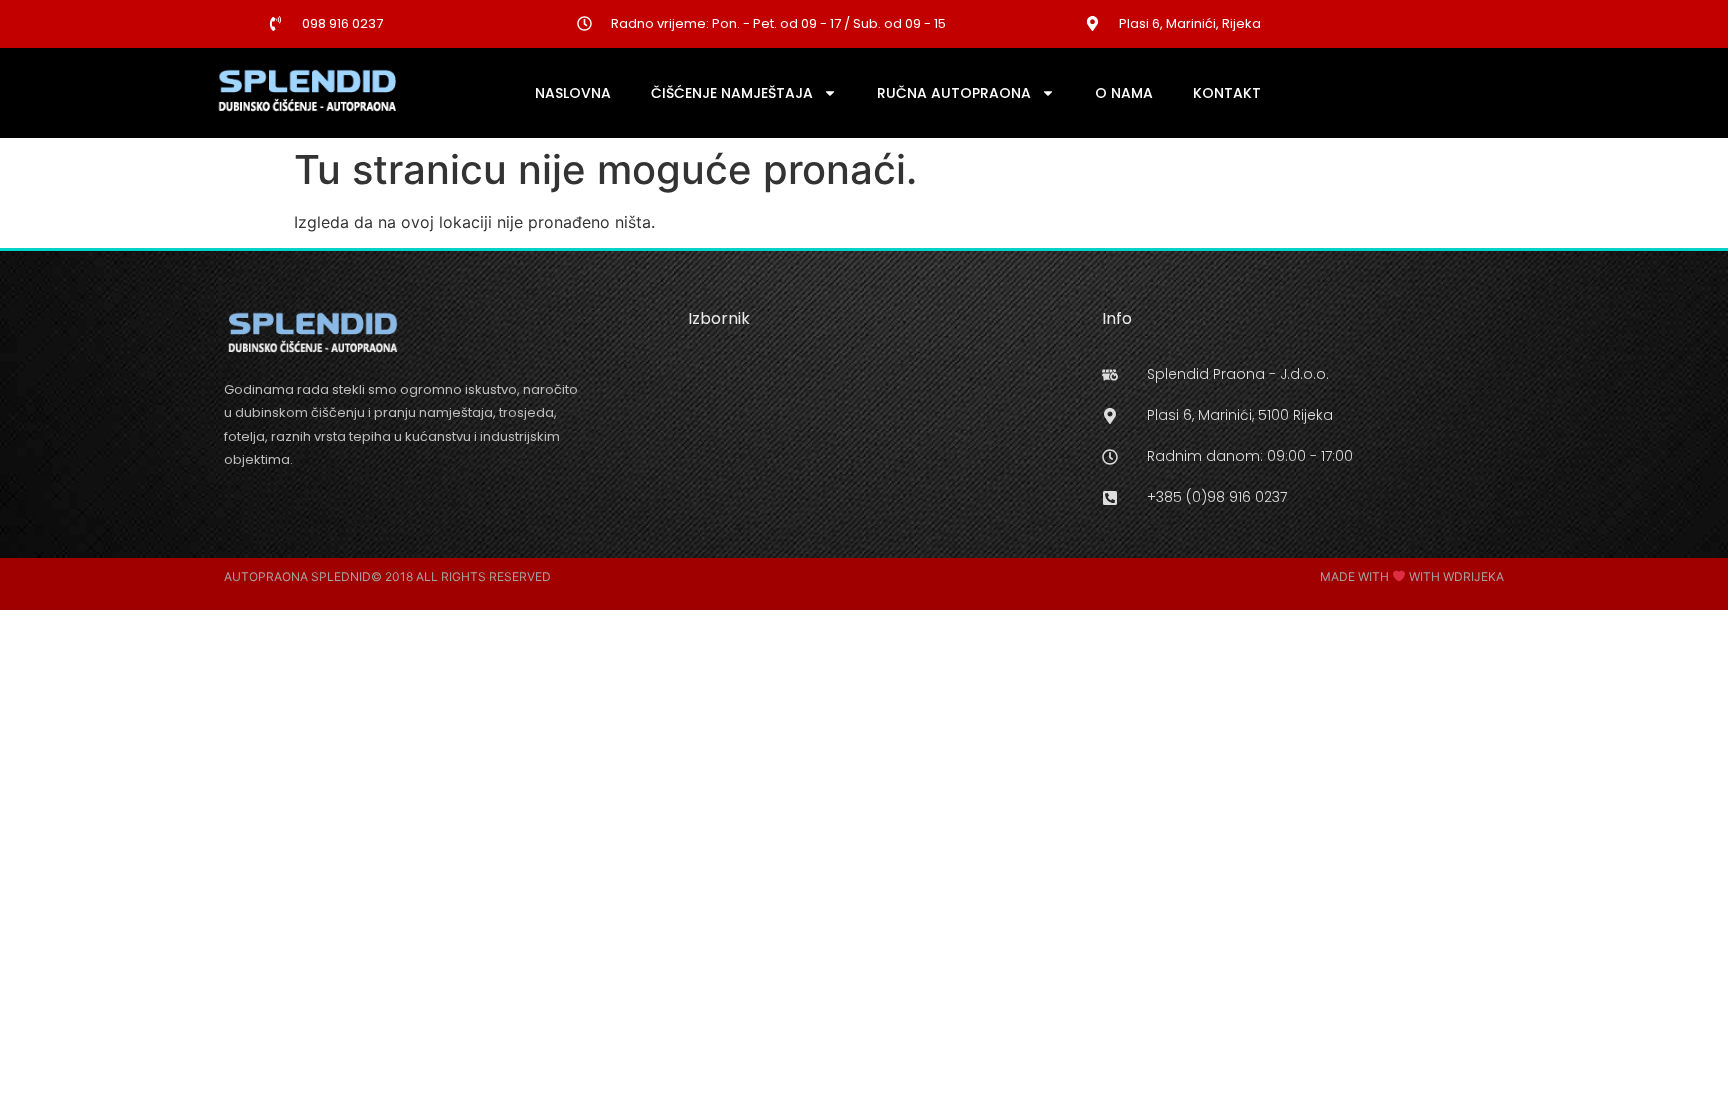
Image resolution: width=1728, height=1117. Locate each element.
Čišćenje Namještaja (732, 93)
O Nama (1124, 93)
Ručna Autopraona (954, 93)
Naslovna (573, 93)
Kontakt (1227, 93)
